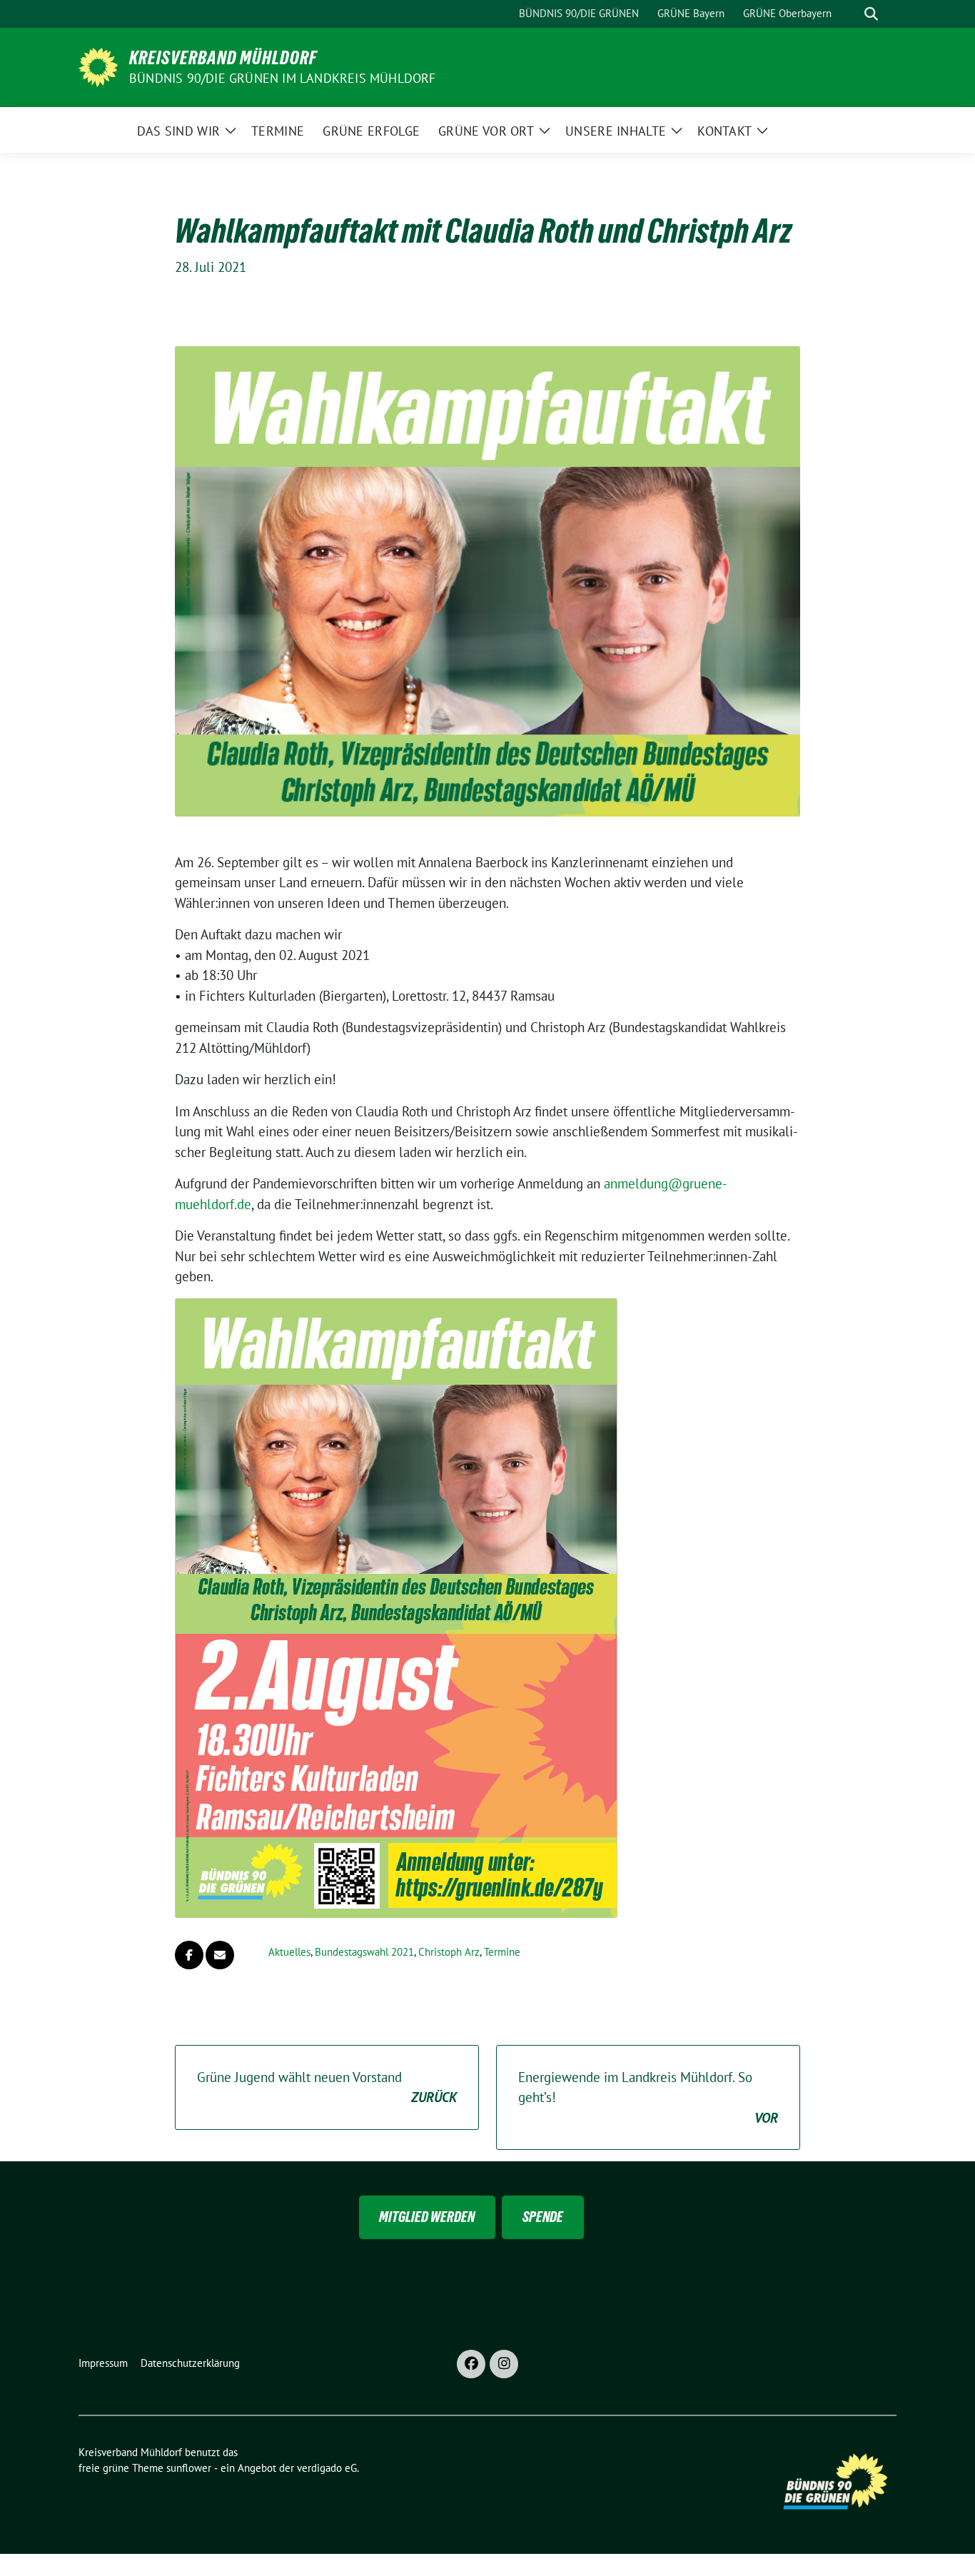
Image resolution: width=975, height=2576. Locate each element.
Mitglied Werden (427, 2217)
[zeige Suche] (871, 14)
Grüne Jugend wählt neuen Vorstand (327, 2087)
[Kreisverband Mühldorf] (98, 66)
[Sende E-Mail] (220, 1955)
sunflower (189, 2468)
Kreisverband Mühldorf (223, 58)
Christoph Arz (449, 1952)
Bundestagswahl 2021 (364, 1952)
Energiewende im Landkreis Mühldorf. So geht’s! (648, 2097)
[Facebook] (471, 2364)
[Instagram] (504, 2364)
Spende (543, 2217)
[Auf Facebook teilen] (189, 1955)
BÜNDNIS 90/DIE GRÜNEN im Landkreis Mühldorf (283, 78)
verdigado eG (327, 2468)
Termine (502, 1952)
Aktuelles (289, 1952)
